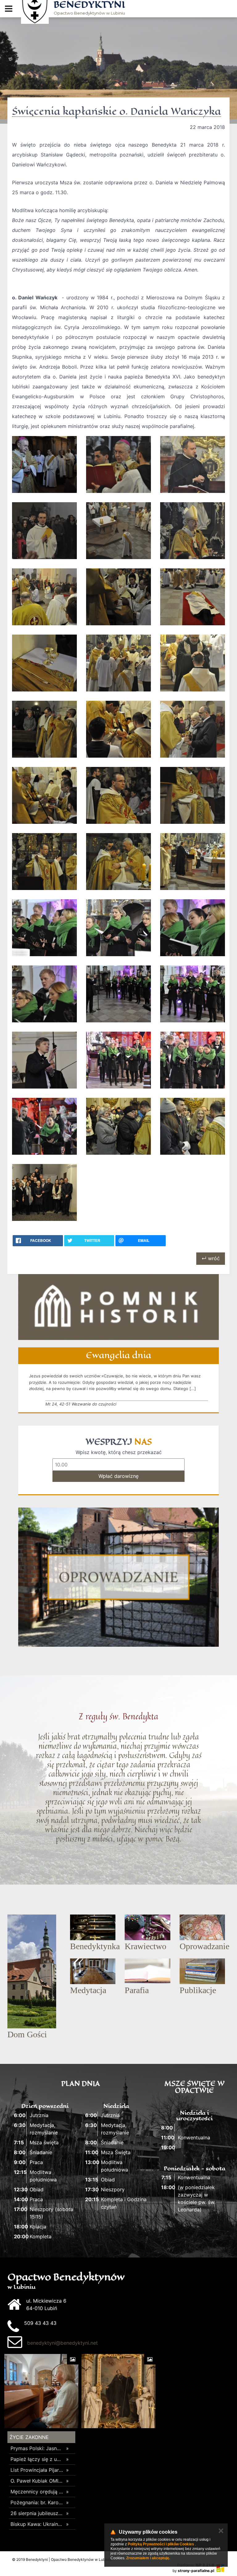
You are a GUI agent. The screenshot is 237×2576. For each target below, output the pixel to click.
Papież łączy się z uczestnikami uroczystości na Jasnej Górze (37, 2459)
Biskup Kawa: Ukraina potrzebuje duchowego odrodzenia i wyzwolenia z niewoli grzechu (37, 2524)
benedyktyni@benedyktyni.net (62, 2343)
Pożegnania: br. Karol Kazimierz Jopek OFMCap (37, 2502)
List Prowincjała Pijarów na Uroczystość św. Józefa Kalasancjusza (37, 2470)
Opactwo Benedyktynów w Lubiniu (89, 8)
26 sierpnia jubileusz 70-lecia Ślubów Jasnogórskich (37, 2513)
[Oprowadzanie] (118, 1577)
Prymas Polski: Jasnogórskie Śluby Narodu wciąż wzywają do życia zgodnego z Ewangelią (37, 2448)
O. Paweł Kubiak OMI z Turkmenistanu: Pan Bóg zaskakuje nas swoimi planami (37, 2481)
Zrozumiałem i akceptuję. (148, 2558)
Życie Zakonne (29, 2437)
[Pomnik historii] (118, 1307)
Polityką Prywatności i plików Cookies (161, 2544)
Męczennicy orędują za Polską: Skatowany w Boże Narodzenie (37, 2492)
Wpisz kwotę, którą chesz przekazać (119, 1452)
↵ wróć (211, 1258)
